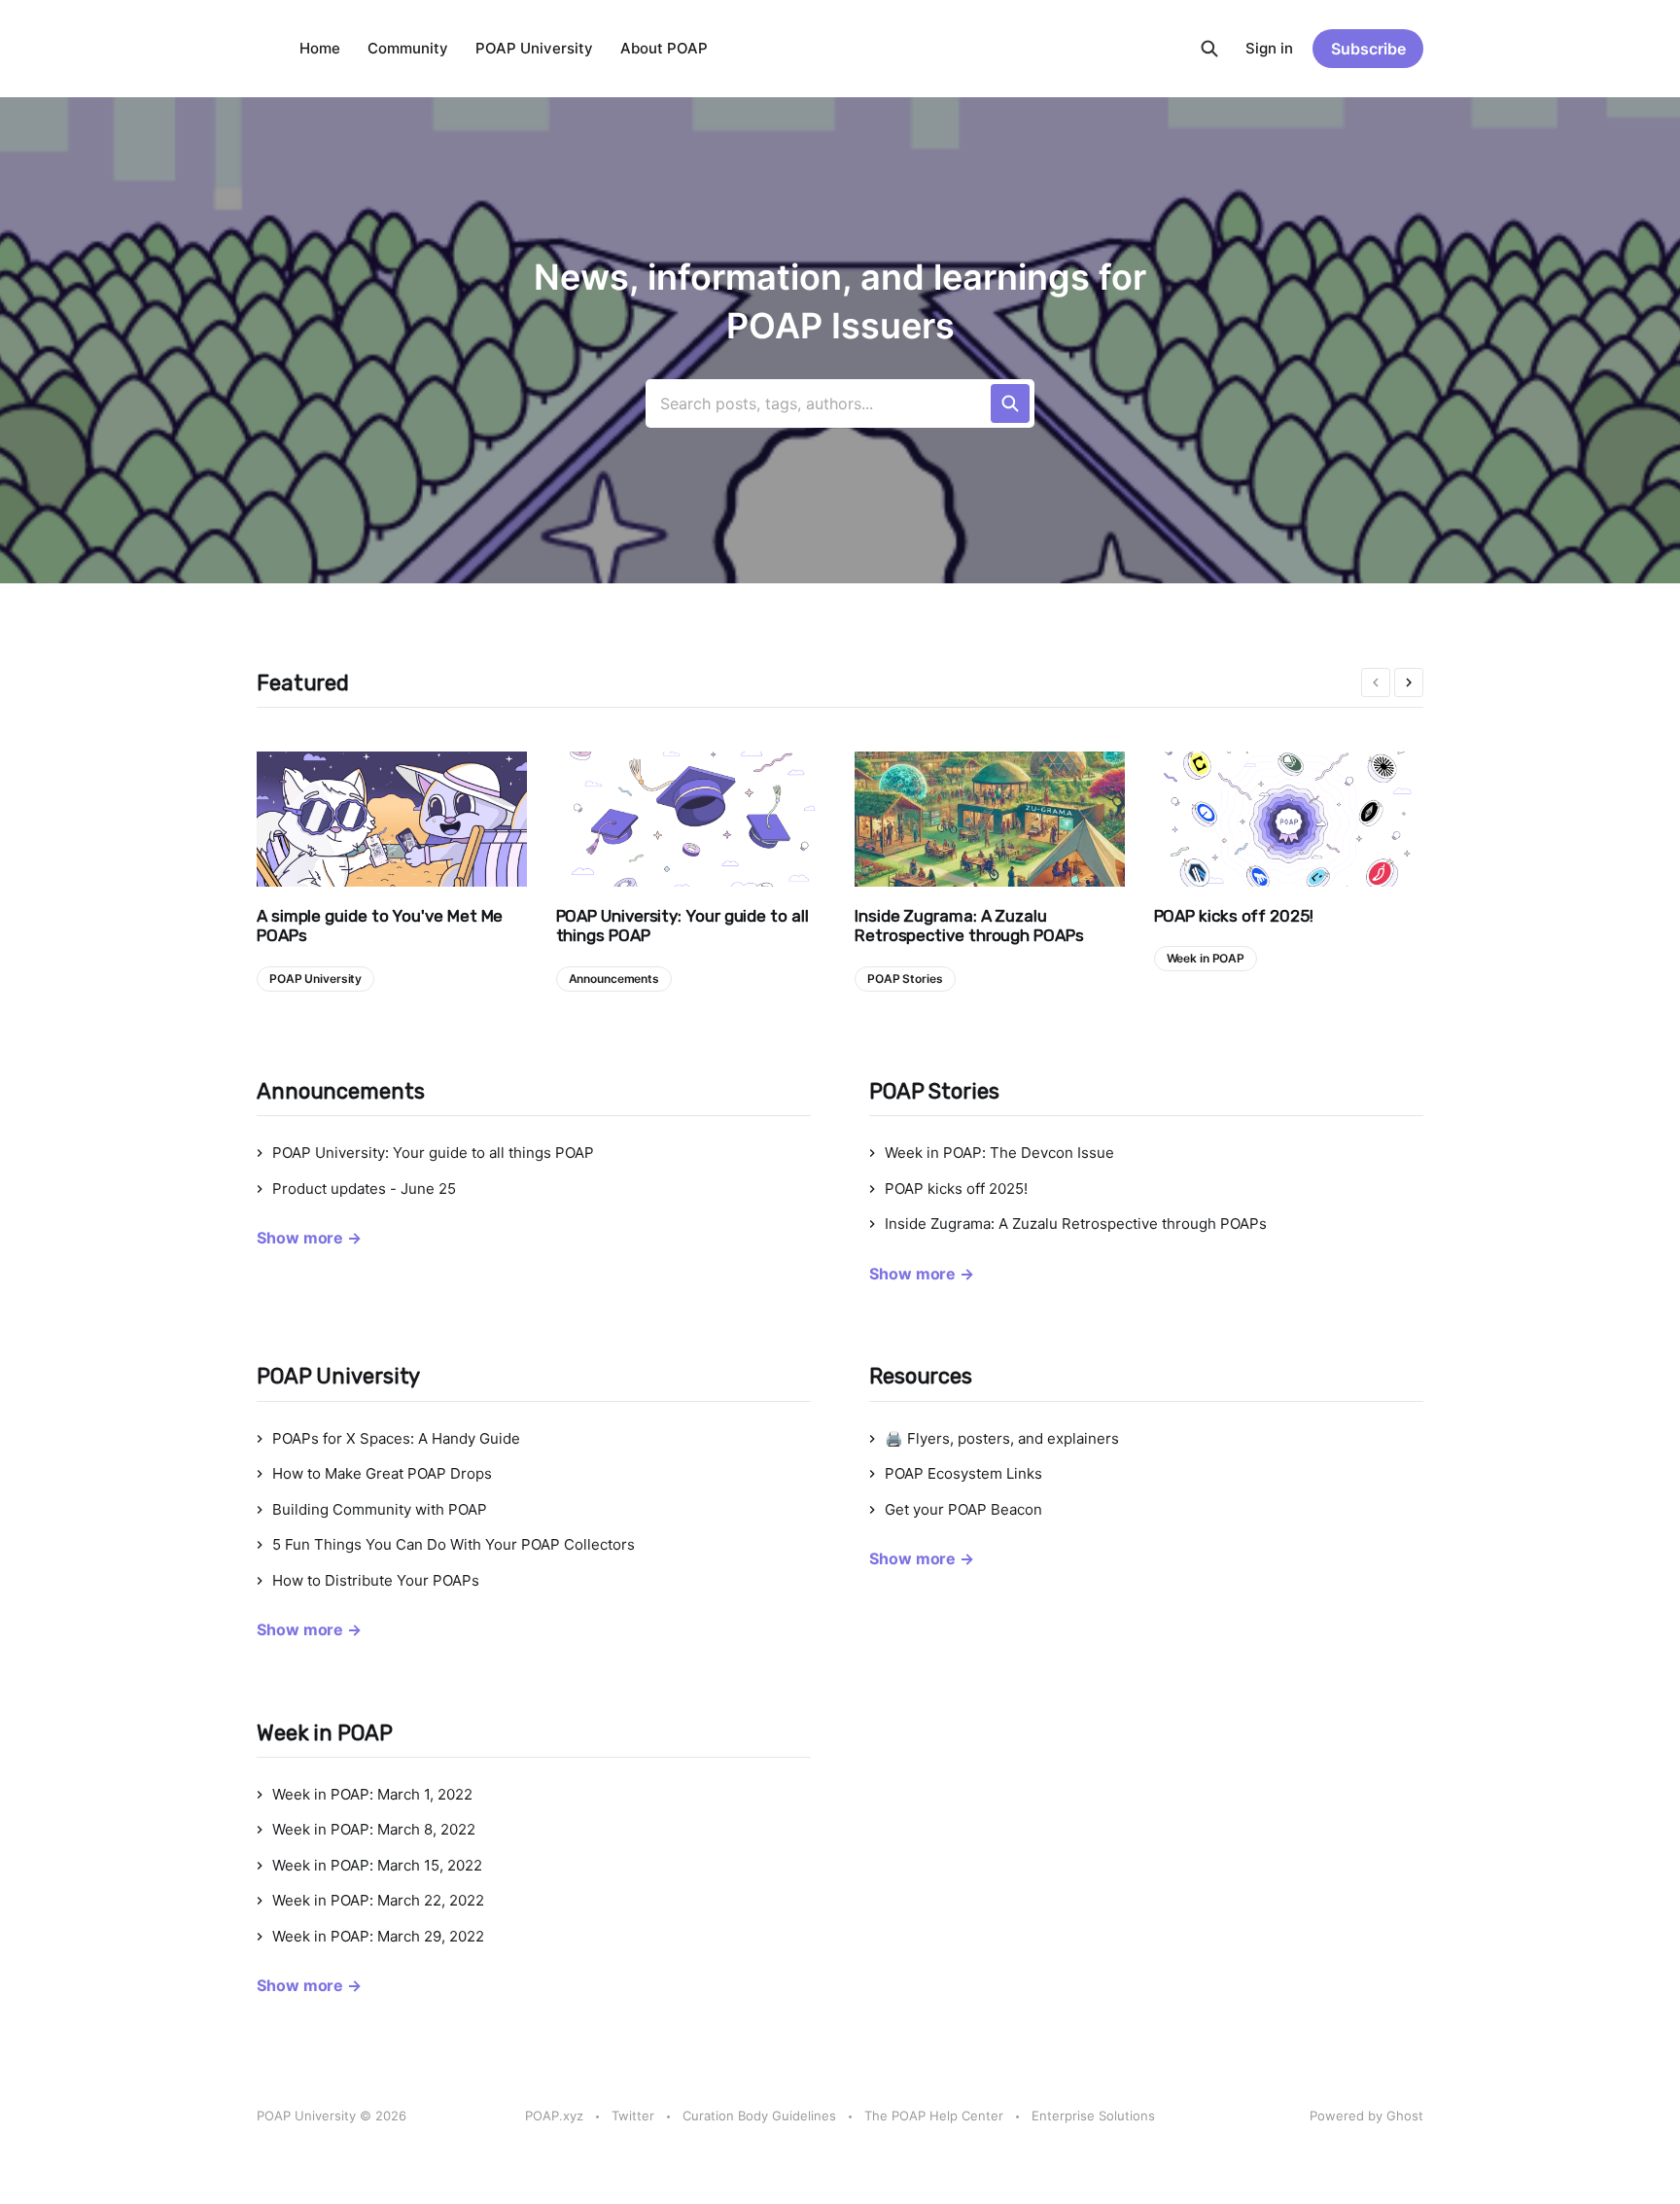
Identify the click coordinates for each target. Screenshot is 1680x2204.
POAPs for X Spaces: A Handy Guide (396, 1438)
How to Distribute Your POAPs (376, 1580)
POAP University (534, 48)
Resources (921, 1376)
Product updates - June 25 (364, 1189)
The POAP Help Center (934, 2116)
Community (408, 48)
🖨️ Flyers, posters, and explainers (1002, 1438)
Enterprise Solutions (1093, 2116)
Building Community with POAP (380, 1509)
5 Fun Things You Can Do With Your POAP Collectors (454, 1544)
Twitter (633, 2116)
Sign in (1269, 48)
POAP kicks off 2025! (1234, 916)
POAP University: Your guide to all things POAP (682, 926)
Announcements (614, 979)
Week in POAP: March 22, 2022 (378, 1900)
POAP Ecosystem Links (963, 1473)
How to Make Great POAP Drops (382, 1473)
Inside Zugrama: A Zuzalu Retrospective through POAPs (969, 926)
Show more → (309, 1238)
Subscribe (1368, 49)
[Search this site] (1209, 49)
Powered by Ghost (1366, 2116)
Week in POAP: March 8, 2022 (374, 1829)
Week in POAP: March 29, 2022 (378, 1936)
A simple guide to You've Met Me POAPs (380, 926)
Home (320, 48)
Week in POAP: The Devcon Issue (999, 1153)
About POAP (664, 48)
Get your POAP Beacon (963, 1509)
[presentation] (1376, 682)
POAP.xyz (554, 2116)
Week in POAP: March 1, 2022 (372, 1794)
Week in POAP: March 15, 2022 (377, 1865)
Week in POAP (1206, 958)
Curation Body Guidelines (759, 2116)
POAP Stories (905, 979)
